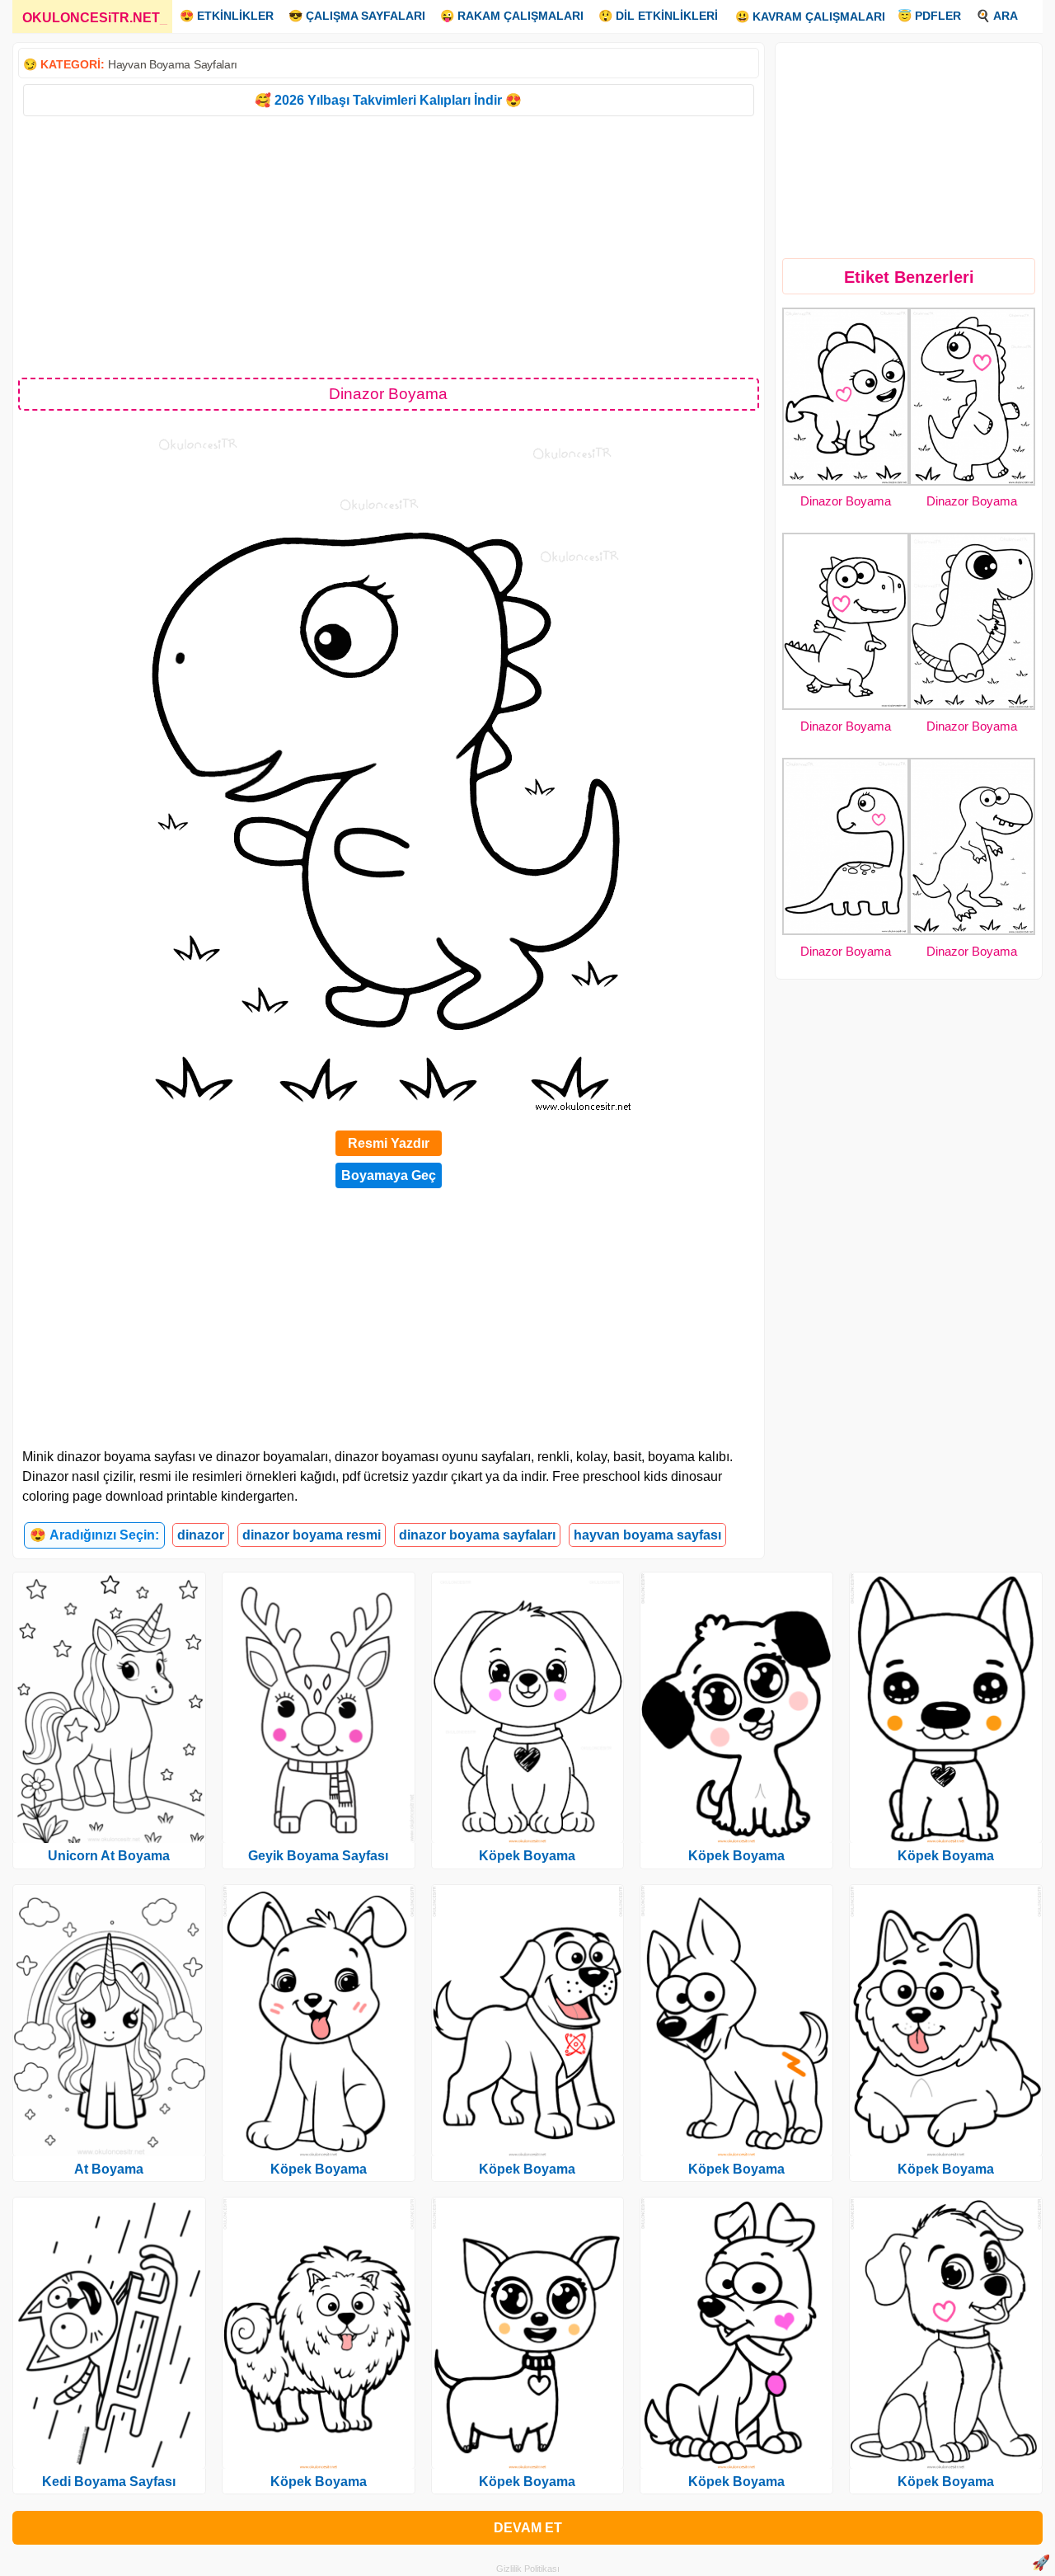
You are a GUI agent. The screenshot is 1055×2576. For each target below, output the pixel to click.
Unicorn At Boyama (109, 1856)
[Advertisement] (389, 246)
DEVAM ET (528, 2528)
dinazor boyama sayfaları (477, 1535)
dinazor (201, 1535)
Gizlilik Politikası (528, 2569)
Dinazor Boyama (846, 501)
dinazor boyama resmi (312, 1535)
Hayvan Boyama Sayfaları (173, 64)
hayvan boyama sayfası (647, 1535)
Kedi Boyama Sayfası (109, 2482)
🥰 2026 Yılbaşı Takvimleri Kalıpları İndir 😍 (388, 100)
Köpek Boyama (319, 2169)
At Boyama (109, 2169)
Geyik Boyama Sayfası (318, 1856)
